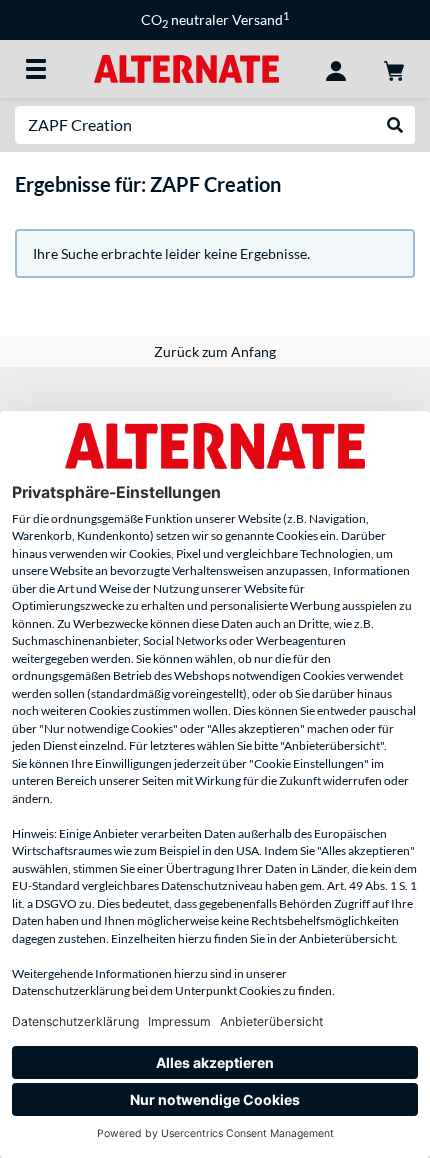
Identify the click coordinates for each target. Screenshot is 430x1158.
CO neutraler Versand (215, 19)
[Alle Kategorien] (36, 69)
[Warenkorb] (394, 69)
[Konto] (336, 69)
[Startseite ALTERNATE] (186, 67)
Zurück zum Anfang (215, 351)
